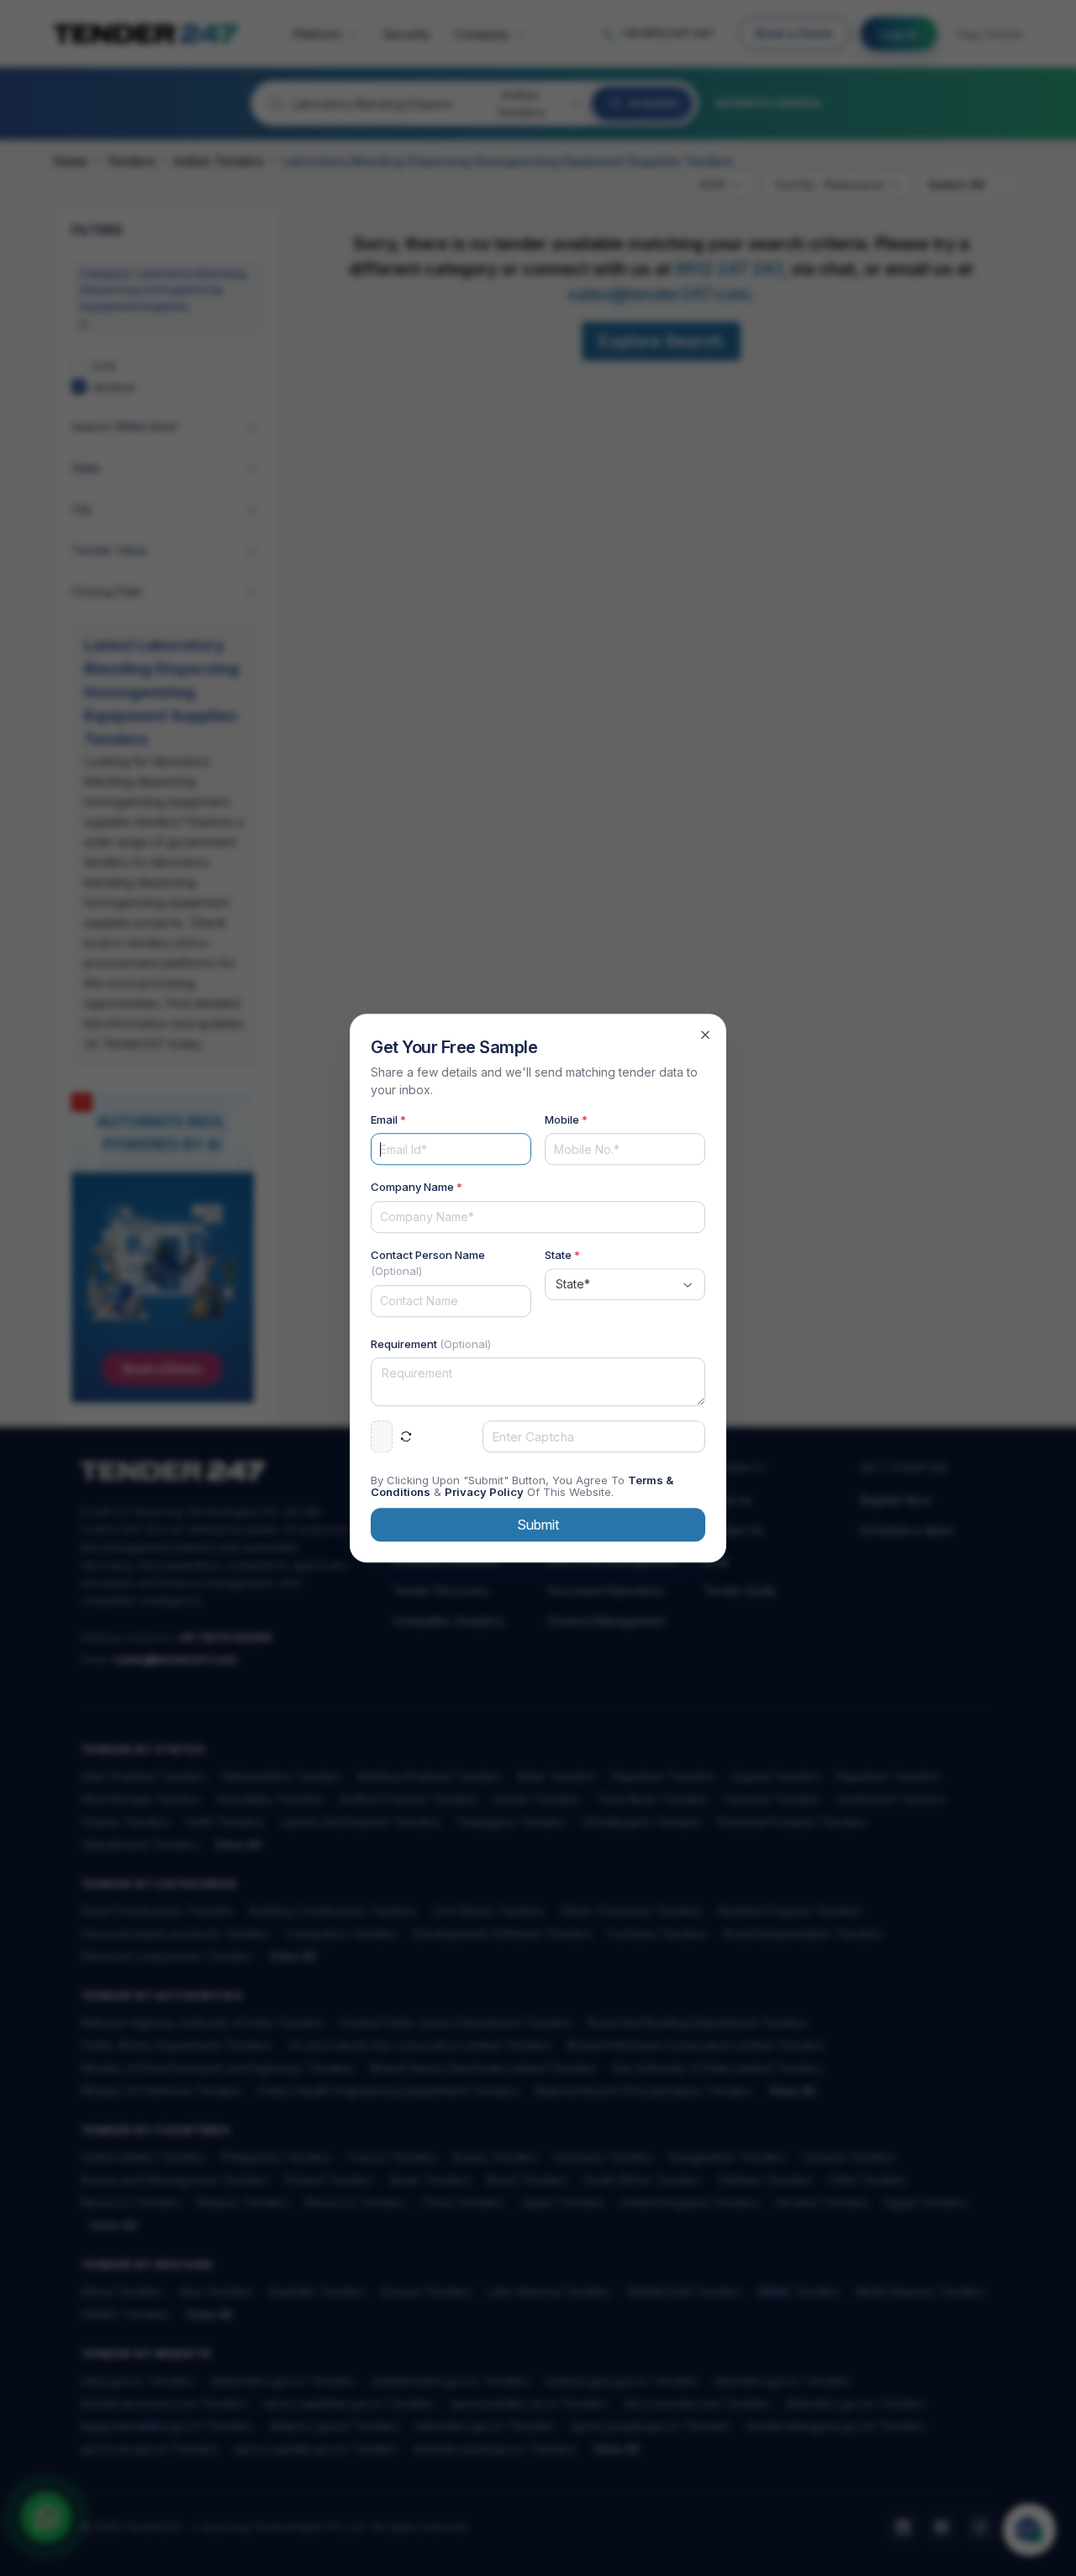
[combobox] (625, 1284)
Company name (417, 1187)
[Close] (705, 1035)
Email (388, 1119)
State (562, 1255)
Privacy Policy (484, 1492)
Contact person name (428, 1263)
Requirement (431, 1344)
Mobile (566, 1119)
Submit (538, 1525)
